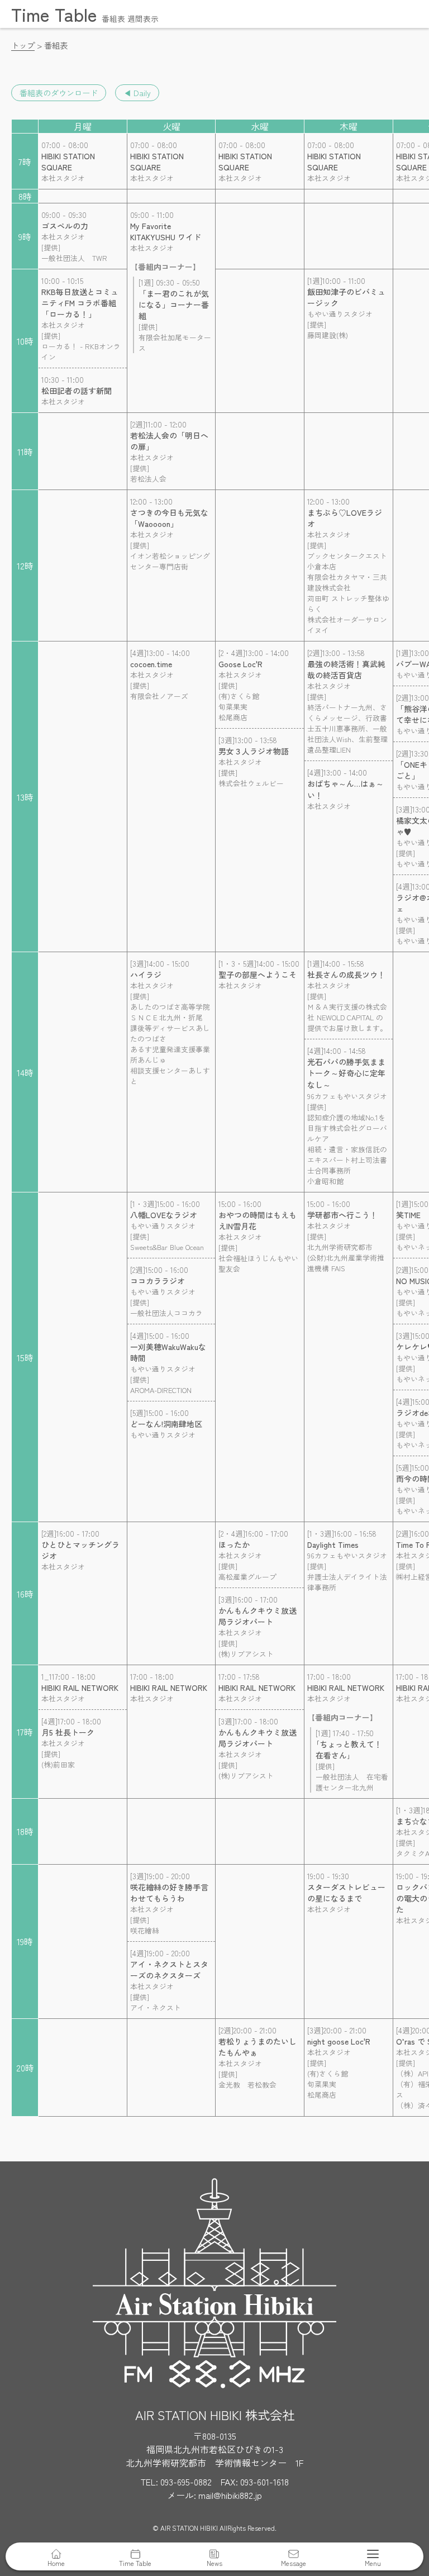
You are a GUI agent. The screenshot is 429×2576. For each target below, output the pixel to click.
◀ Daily (137, 93)
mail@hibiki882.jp (230, 2495)
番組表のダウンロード (59, 93)
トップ (23, 45)
